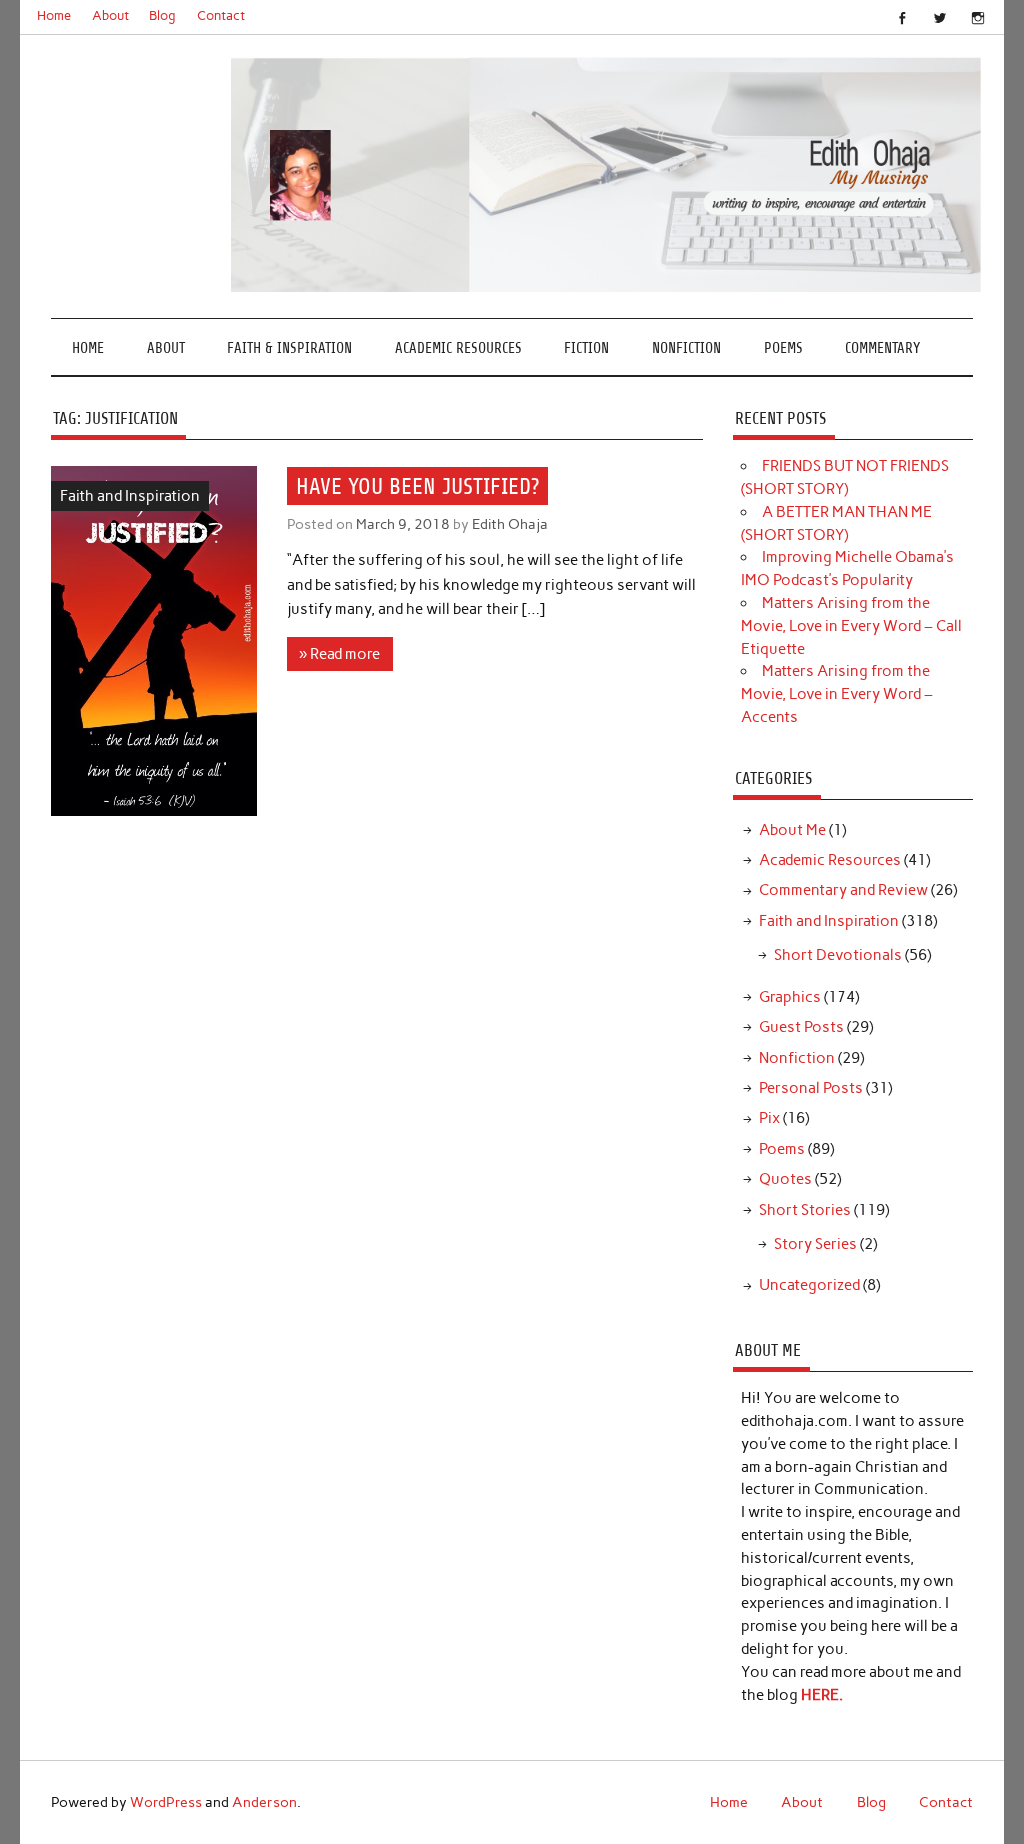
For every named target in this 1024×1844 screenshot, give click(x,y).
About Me (792, 830)
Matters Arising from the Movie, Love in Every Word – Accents (837, 694)
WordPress (166, 1802)
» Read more (339, 654)
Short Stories (805, 1210)
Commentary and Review (843, 890)
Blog (162, 15)
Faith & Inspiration (289, 348)
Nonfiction (686, 348)
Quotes (785, 1179)
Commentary (882, 348)
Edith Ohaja (510, 524)
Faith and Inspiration (130, 496)
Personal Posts (811, 1088)
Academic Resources (458, 348)
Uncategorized (809, 1285)
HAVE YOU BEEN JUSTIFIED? (417, 485)
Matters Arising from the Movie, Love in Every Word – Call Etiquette (851, 626)
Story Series (815, 1244)
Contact (221, 15)
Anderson (264, 1802)
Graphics (790, 997)
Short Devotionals (838, 955)
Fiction (586, 348)
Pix (769, 1118)
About (110, 15)
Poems (783, 348)
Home (54, 15)
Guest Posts (801, 1027)
